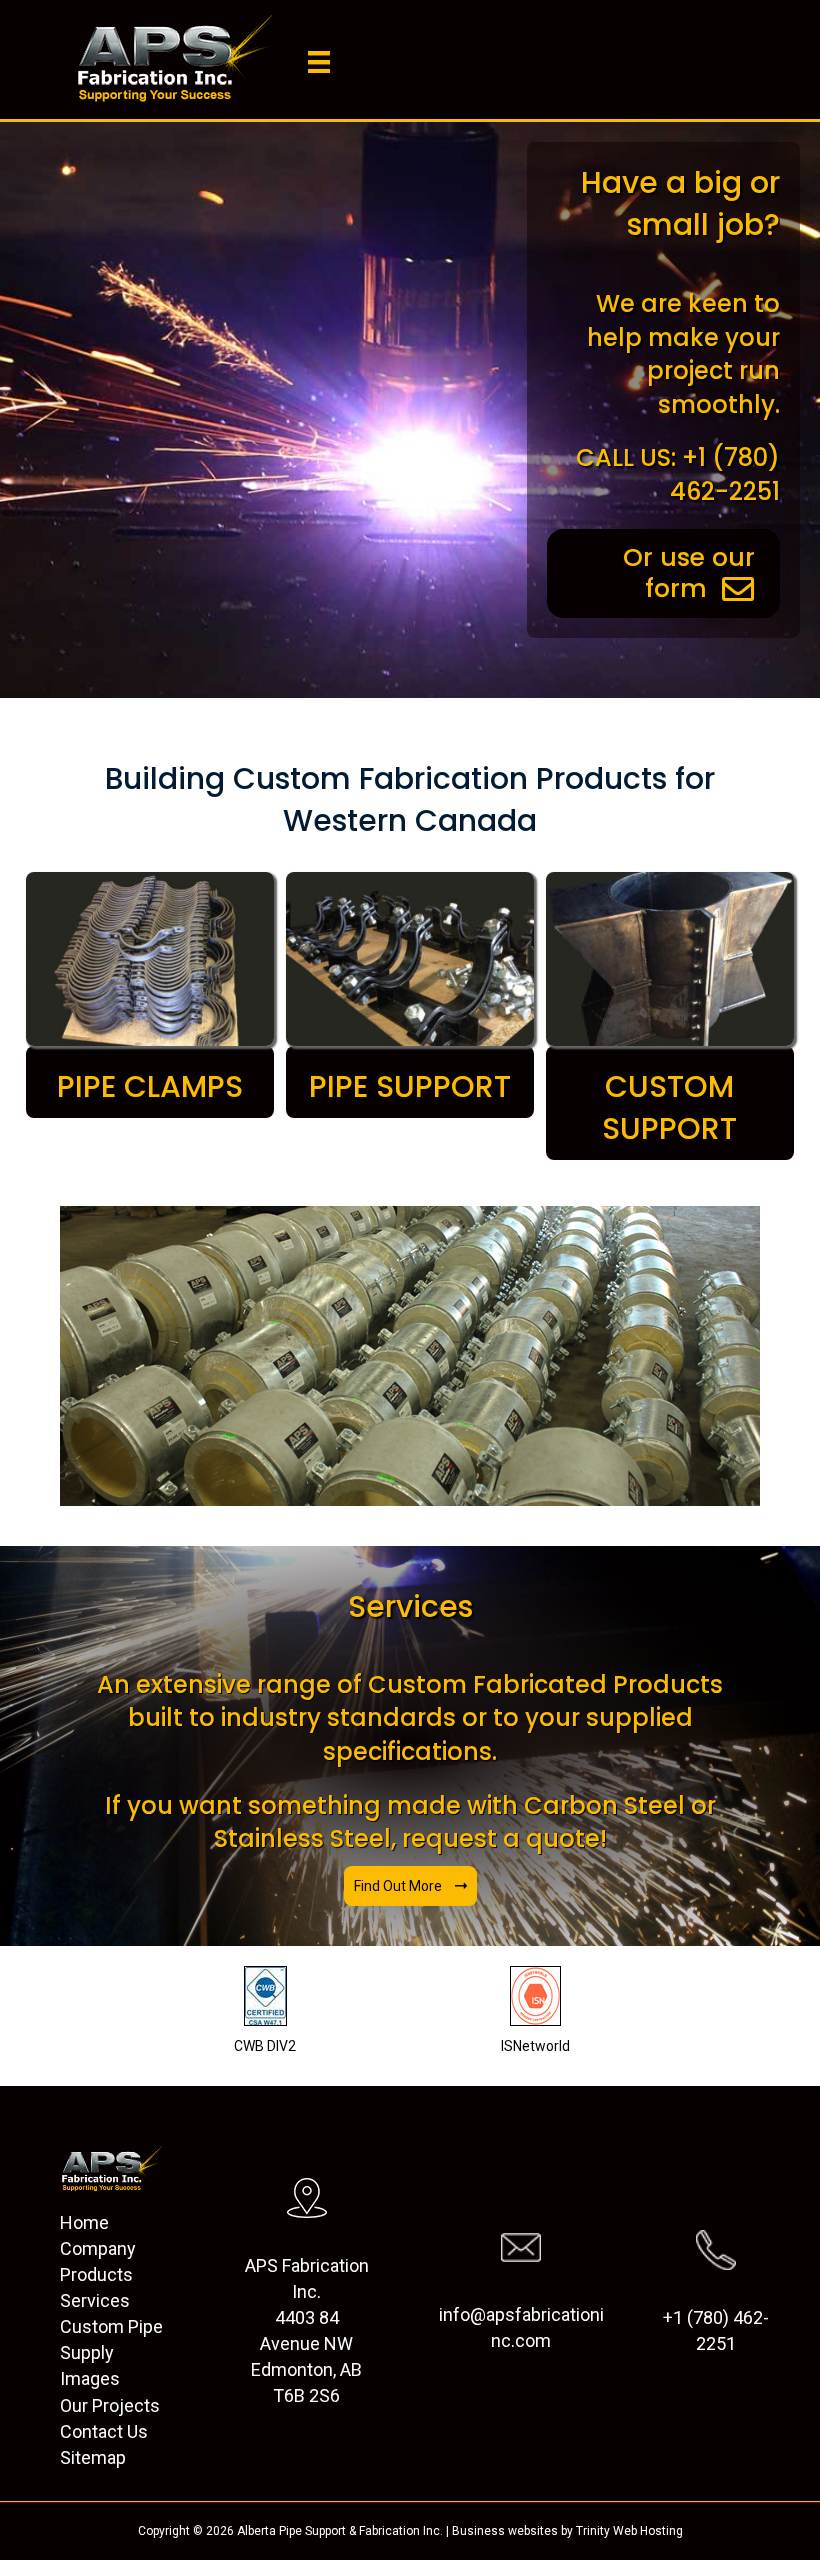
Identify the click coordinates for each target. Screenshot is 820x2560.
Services (95, 2300)
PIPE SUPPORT (410, 1086)
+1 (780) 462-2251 (725, 474)
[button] (410, 1886)
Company (98, 2248)
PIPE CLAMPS (150, 1086)
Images (90, 2378)
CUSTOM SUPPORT (669, 1107)
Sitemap (93, 2457)
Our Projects (110, 2405)
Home (84, 2222)
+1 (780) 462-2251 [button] (716, 2330)
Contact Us (104, 2431)
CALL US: (626, 457)
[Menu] (319, 62)
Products (96, 2274)
